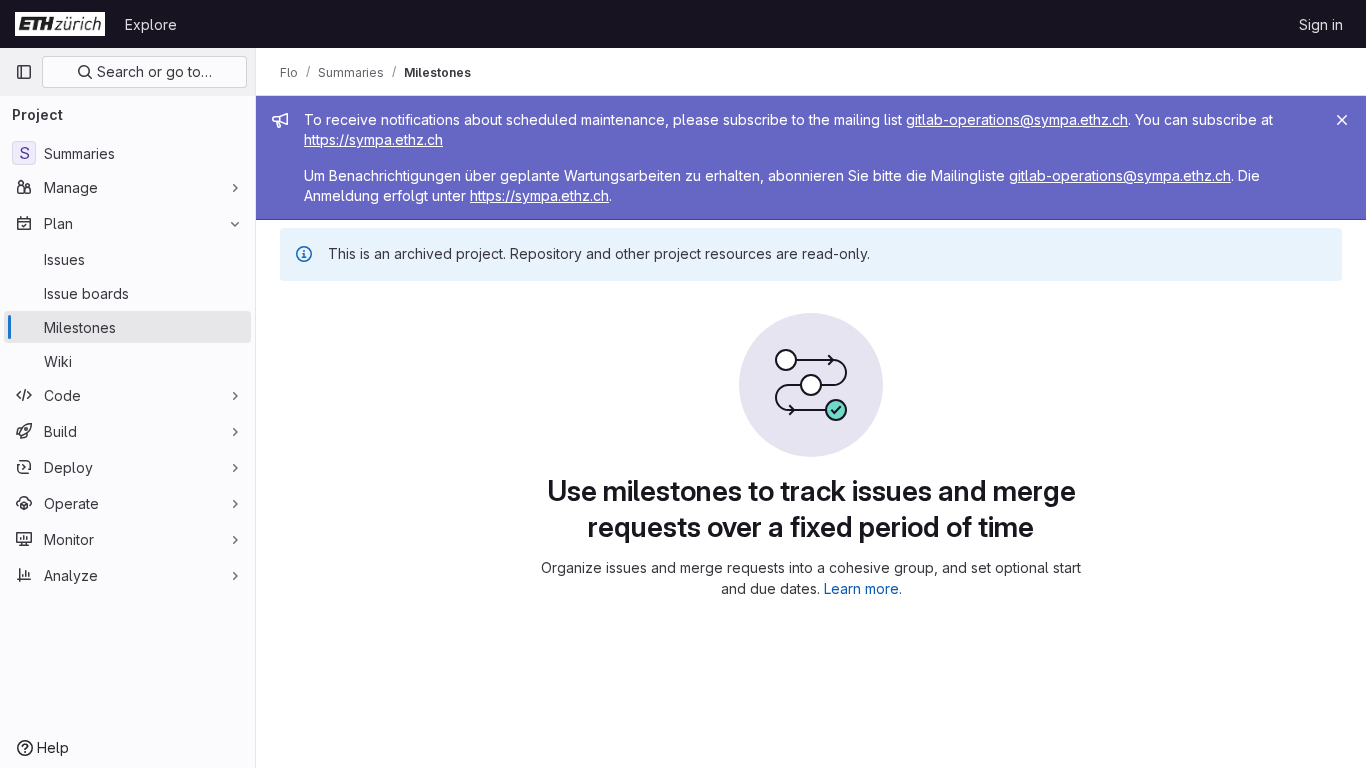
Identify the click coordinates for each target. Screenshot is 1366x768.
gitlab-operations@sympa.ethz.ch (1017, 119)
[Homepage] (60, 24)
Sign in (1321, 24)
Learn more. (863, 588)
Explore (151, 24)
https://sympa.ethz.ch (373, 139)
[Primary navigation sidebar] (24, 72)
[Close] (1342, 120)
